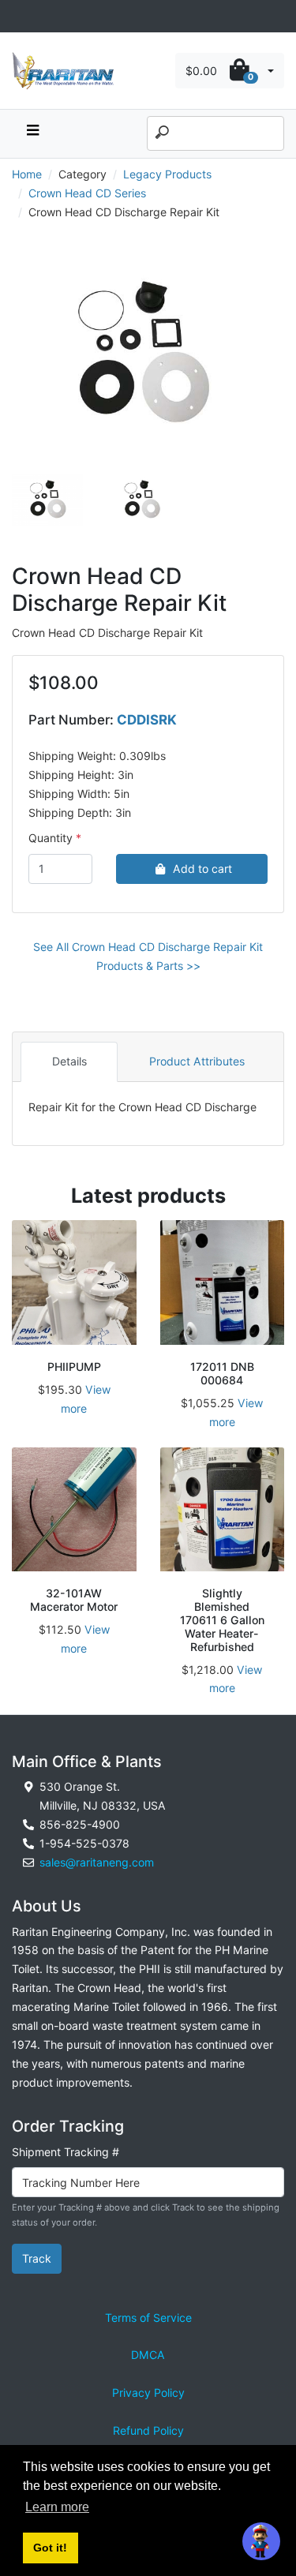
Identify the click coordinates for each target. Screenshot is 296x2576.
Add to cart (202, 869)
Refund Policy (148, 2430)
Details (69, 1061)
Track (37, 2258)
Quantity (51, 838)
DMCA (148, 2355)
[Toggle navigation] (21, 16)
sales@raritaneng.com (97, 1862)
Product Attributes (197, 1061)
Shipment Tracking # (66, 2152)
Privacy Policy (148, 2393)
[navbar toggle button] (32, 134)
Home (27, 174)
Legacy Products (167, 174)
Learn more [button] (57, 2507)
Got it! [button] (50, 2548)
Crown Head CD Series (87, 193)
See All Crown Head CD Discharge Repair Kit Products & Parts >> (148, 956)
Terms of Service (148, 2318)
